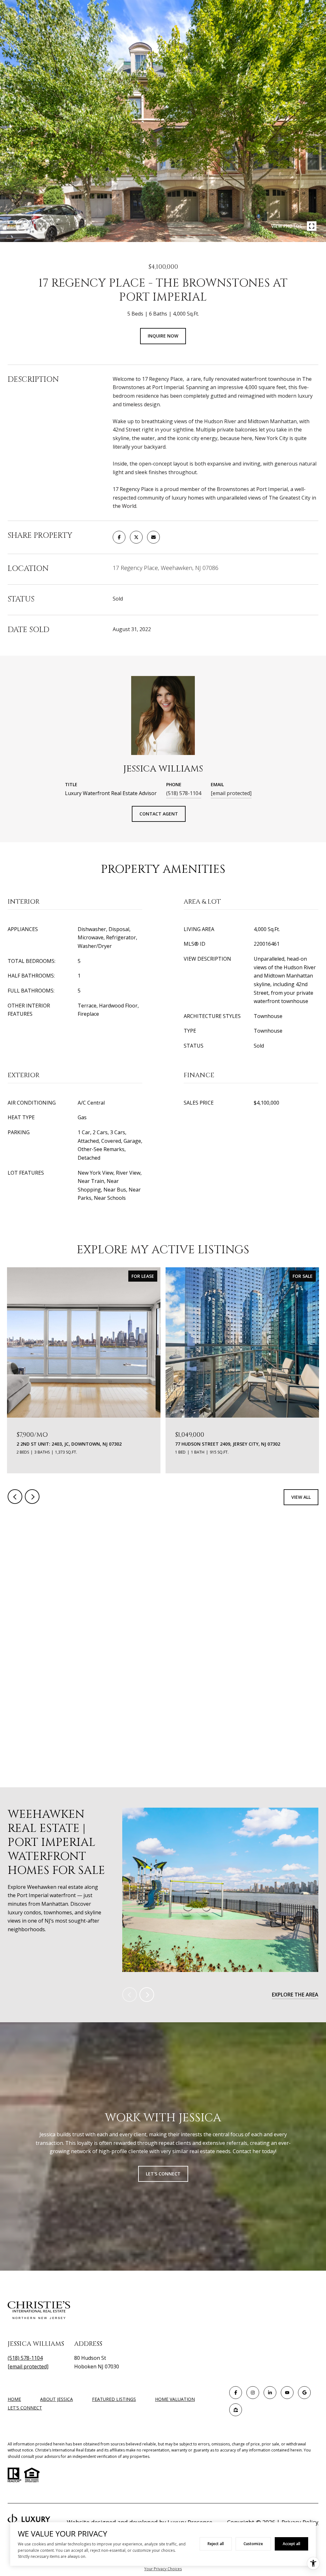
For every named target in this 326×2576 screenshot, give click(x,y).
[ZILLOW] (236, 2410)
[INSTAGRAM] (253, 2393)
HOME (14, 2399)
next (40, 226)
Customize (253, 2544)
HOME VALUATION (175, 2399)
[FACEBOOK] (236, 2393)
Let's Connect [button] (163, 2174)
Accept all (291, 2544)
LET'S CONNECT (25, 2408)
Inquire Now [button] (163, 336)
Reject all (216, 2544)
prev (23, 226)
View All (301, 1497)
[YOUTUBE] (287, 2393)
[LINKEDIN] (270, 2393)
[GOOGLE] (304, 2393)
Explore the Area (295, 1995)
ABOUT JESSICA (57, 2399)
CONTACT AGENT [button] (159, 814)
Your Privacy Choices (163, 2569)
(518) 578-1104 (184, 793)
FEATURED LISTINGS (114, 2399)
